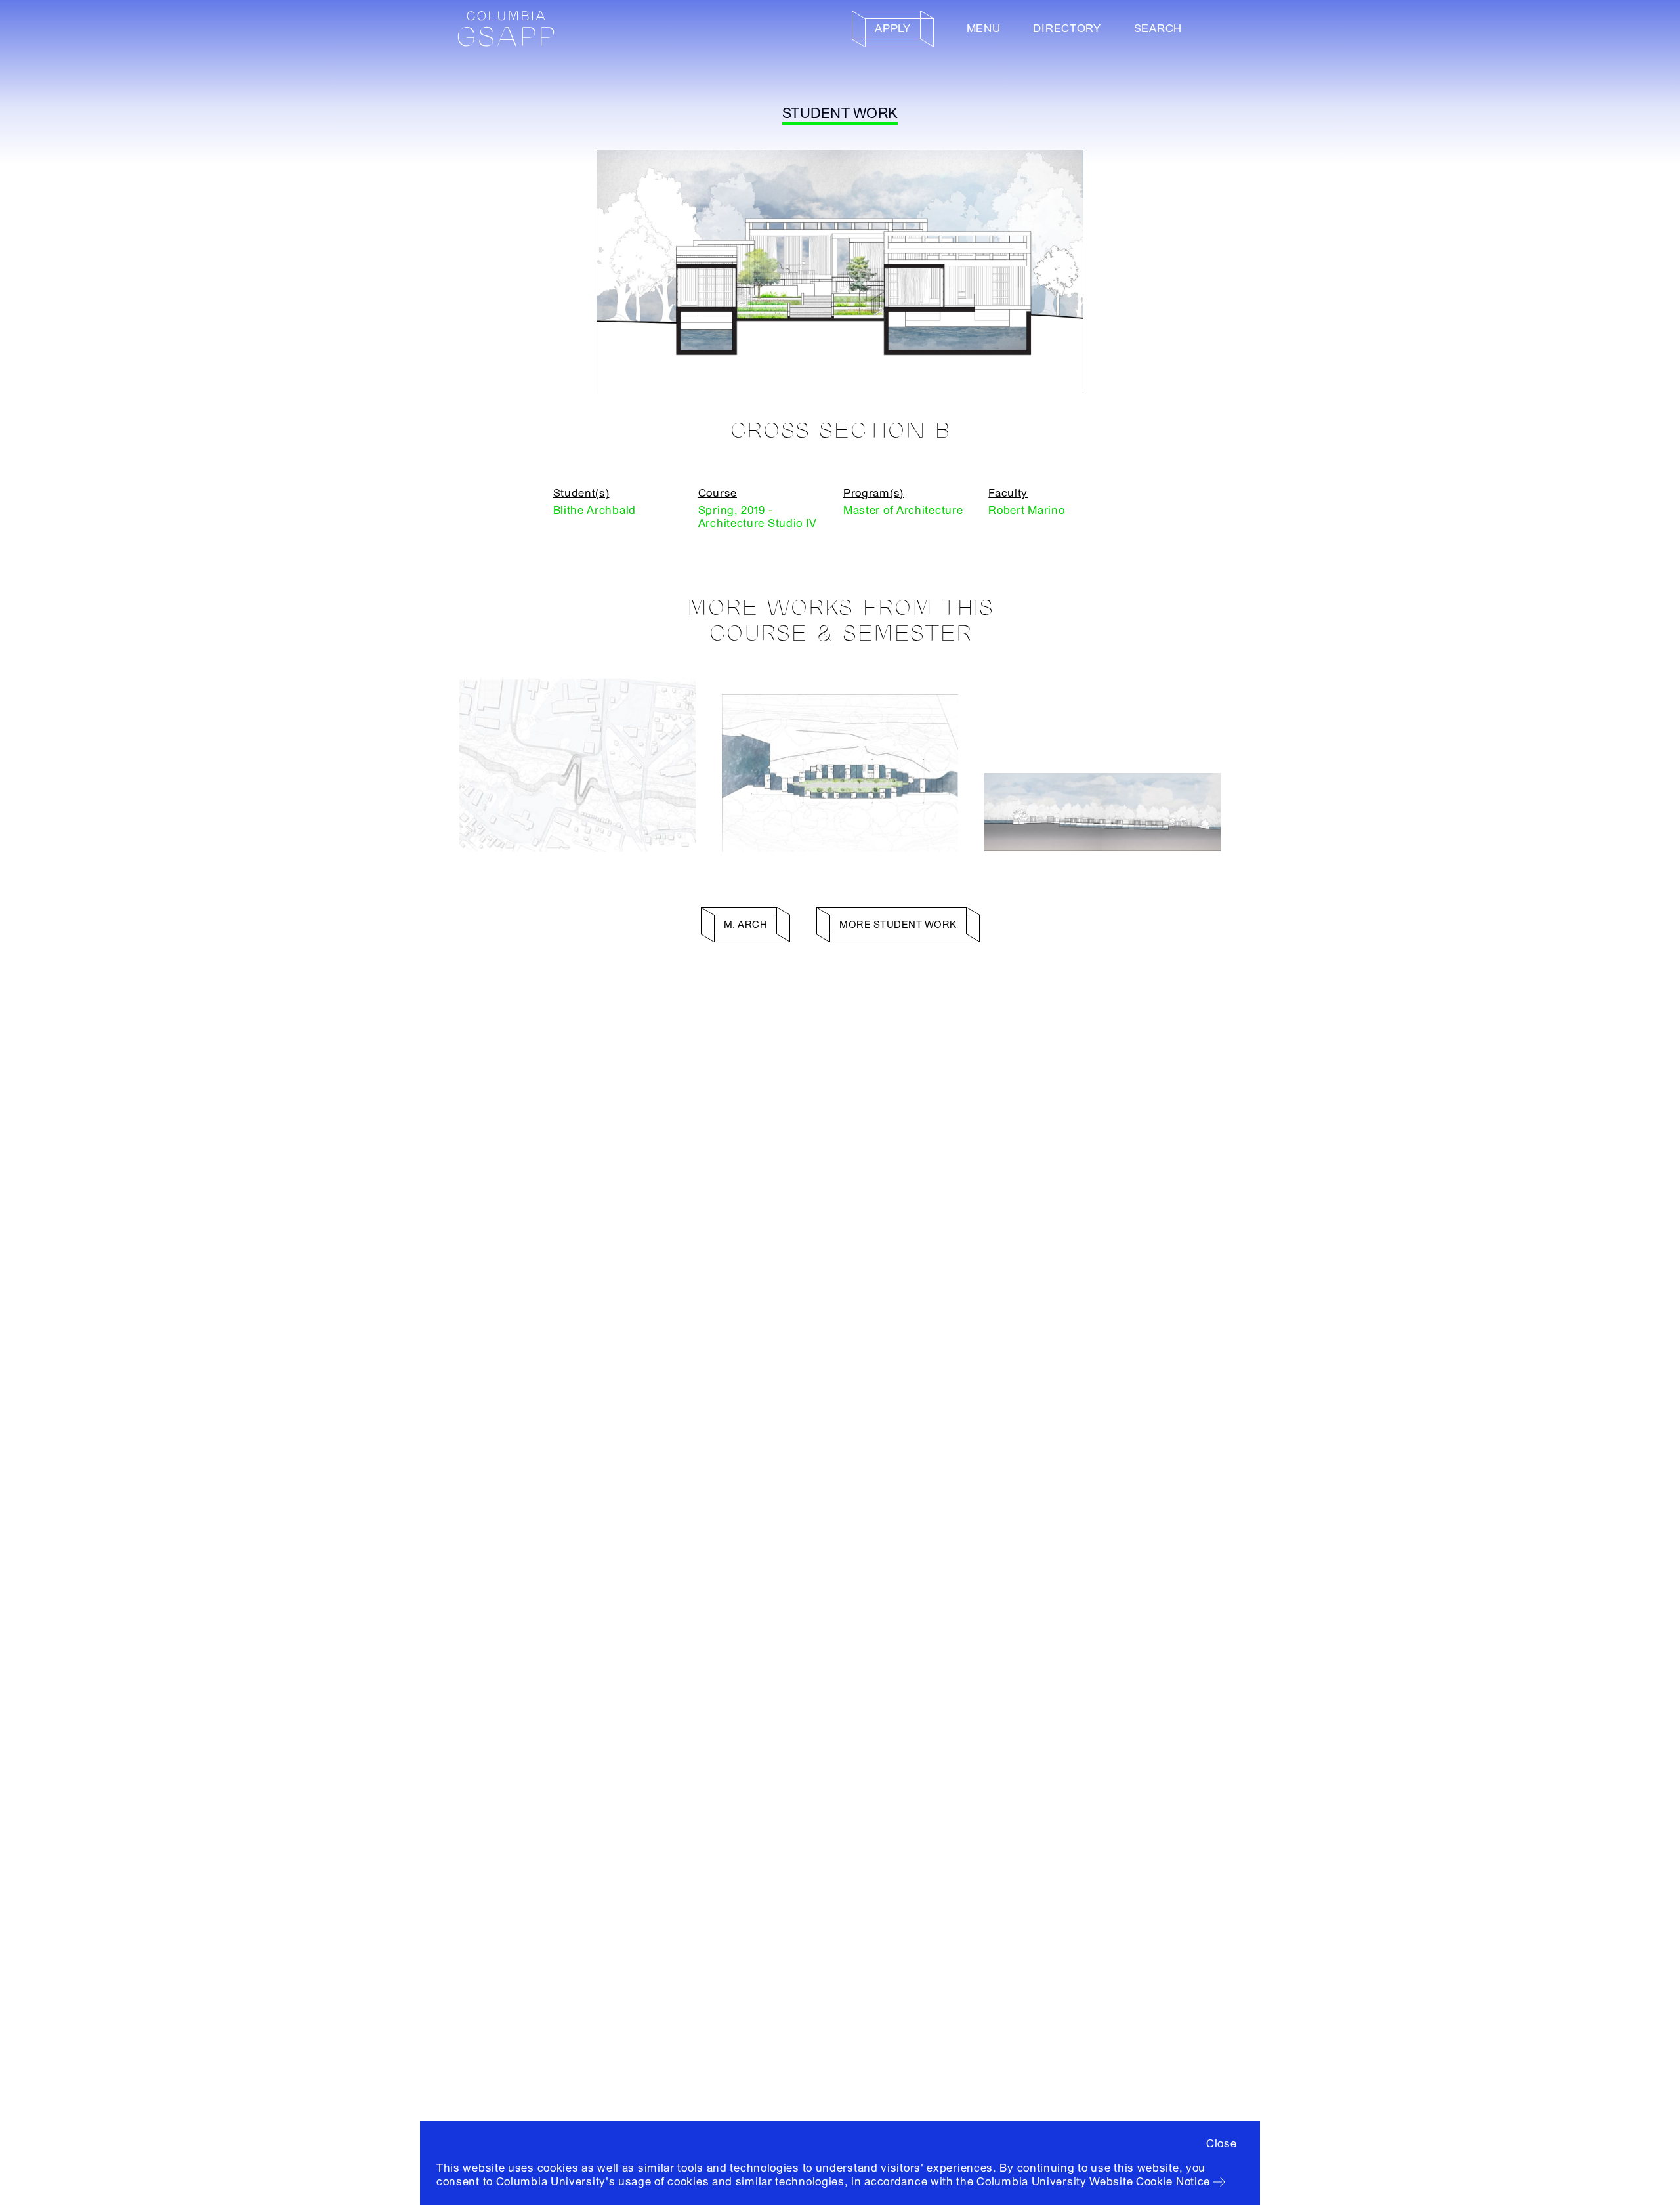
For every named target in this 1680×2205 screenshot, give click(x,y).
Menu (984, 29)
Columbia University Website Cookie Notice (1093, 2182)
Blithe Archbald (595, 510)
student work (840, 114)
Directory (1067, 29)
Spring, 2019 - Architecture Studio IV (758, 517)
